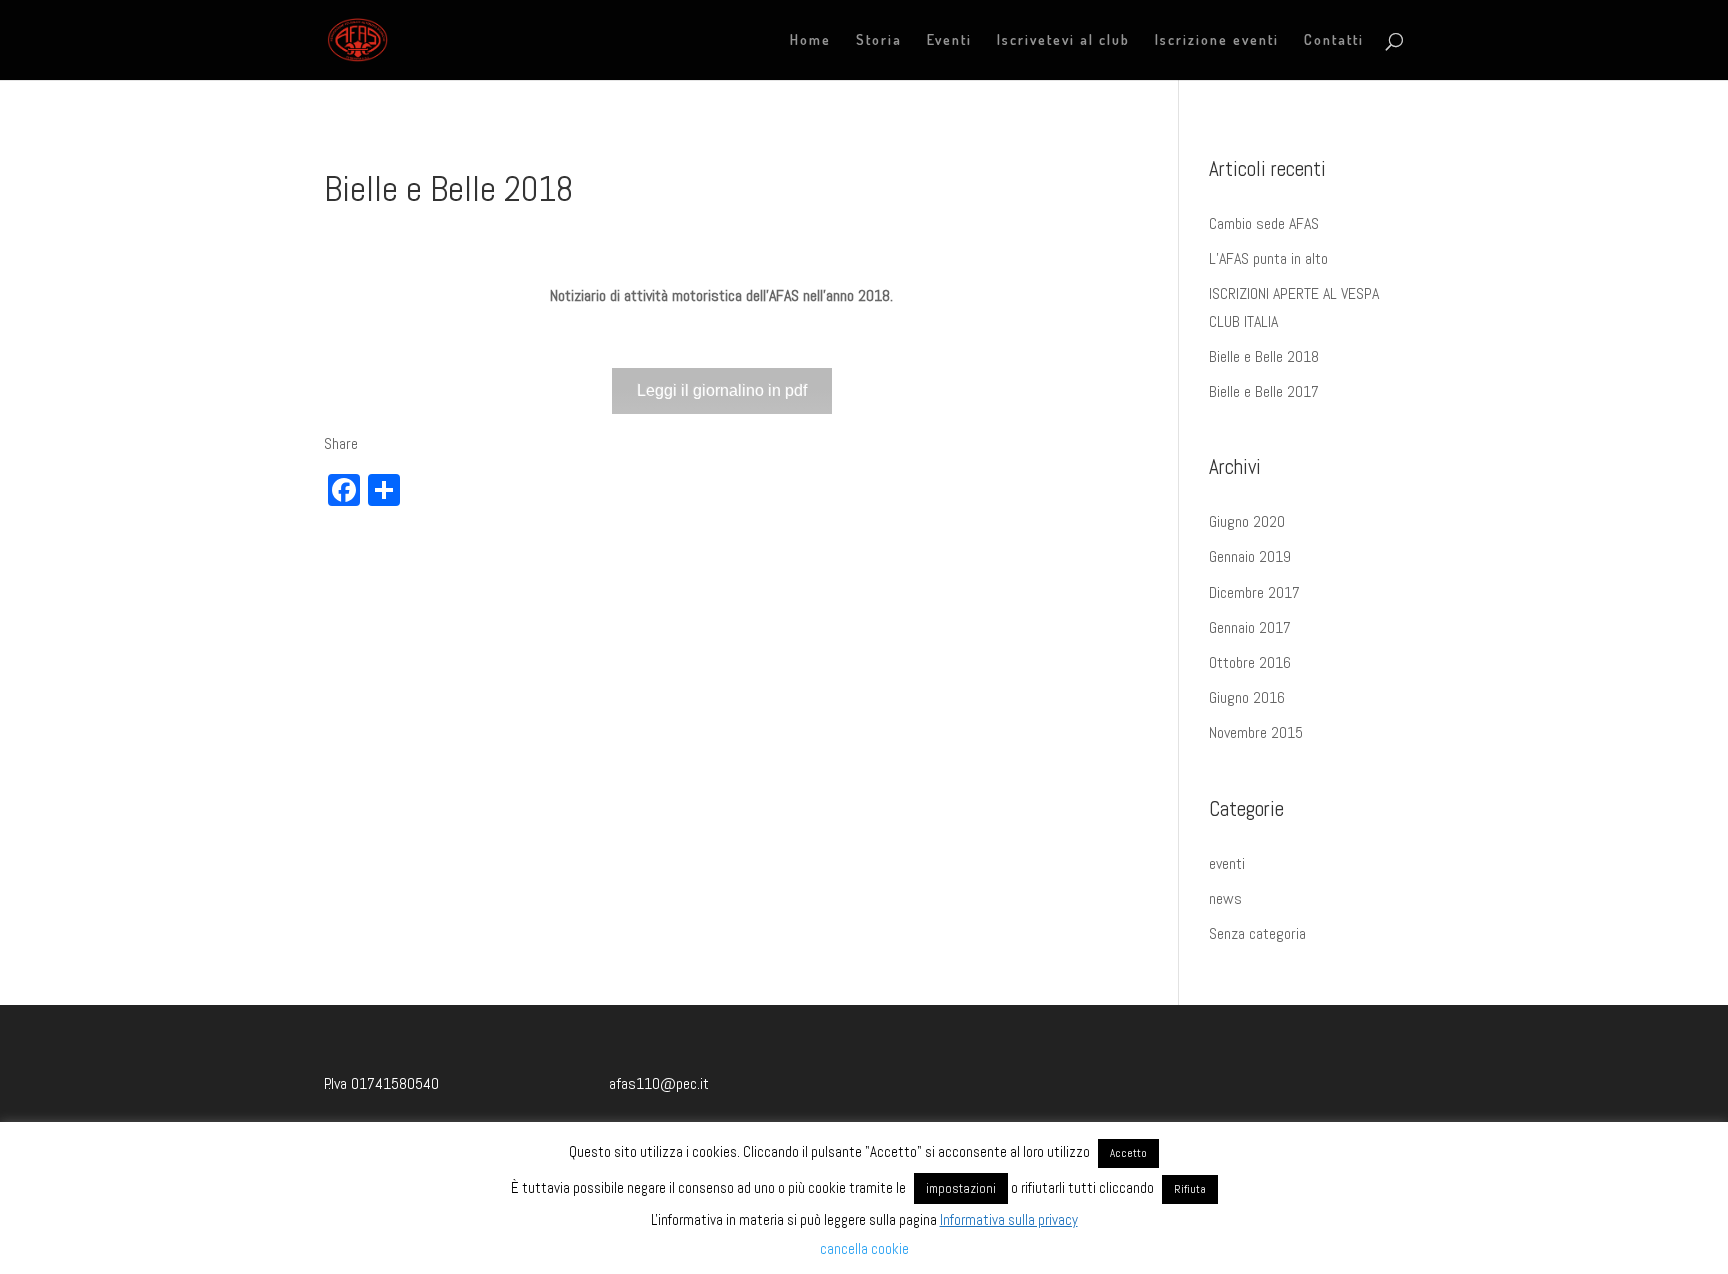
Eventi (949, 40)
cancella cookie (864, 1248)
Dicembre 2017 (1254, 592)
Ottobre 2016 (1250, 662)
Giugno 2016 (1247, 697)
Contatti (1334, 40)
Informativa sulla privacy (1009, 1219)
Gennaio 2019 (1250, 556)
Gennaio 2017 (1250, 627)
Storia (879, 40)
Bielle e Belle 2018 (1264, 356)
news (1225, 898)
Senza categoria (1257, 933)
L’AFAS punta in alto (1268, 258)
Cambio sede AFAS (1264, 223)
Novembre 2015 (1256, 732)
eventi (1227, 863)
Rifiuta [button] (1190, 1189)
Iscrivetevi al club (1063, 40)
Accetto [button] (1128, 1153)
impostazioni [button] (961, 1188)
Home (810, 40)
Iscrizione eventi (1217, 40)
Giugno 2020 (1247, 521)
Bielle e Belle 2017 (1264, 391)
